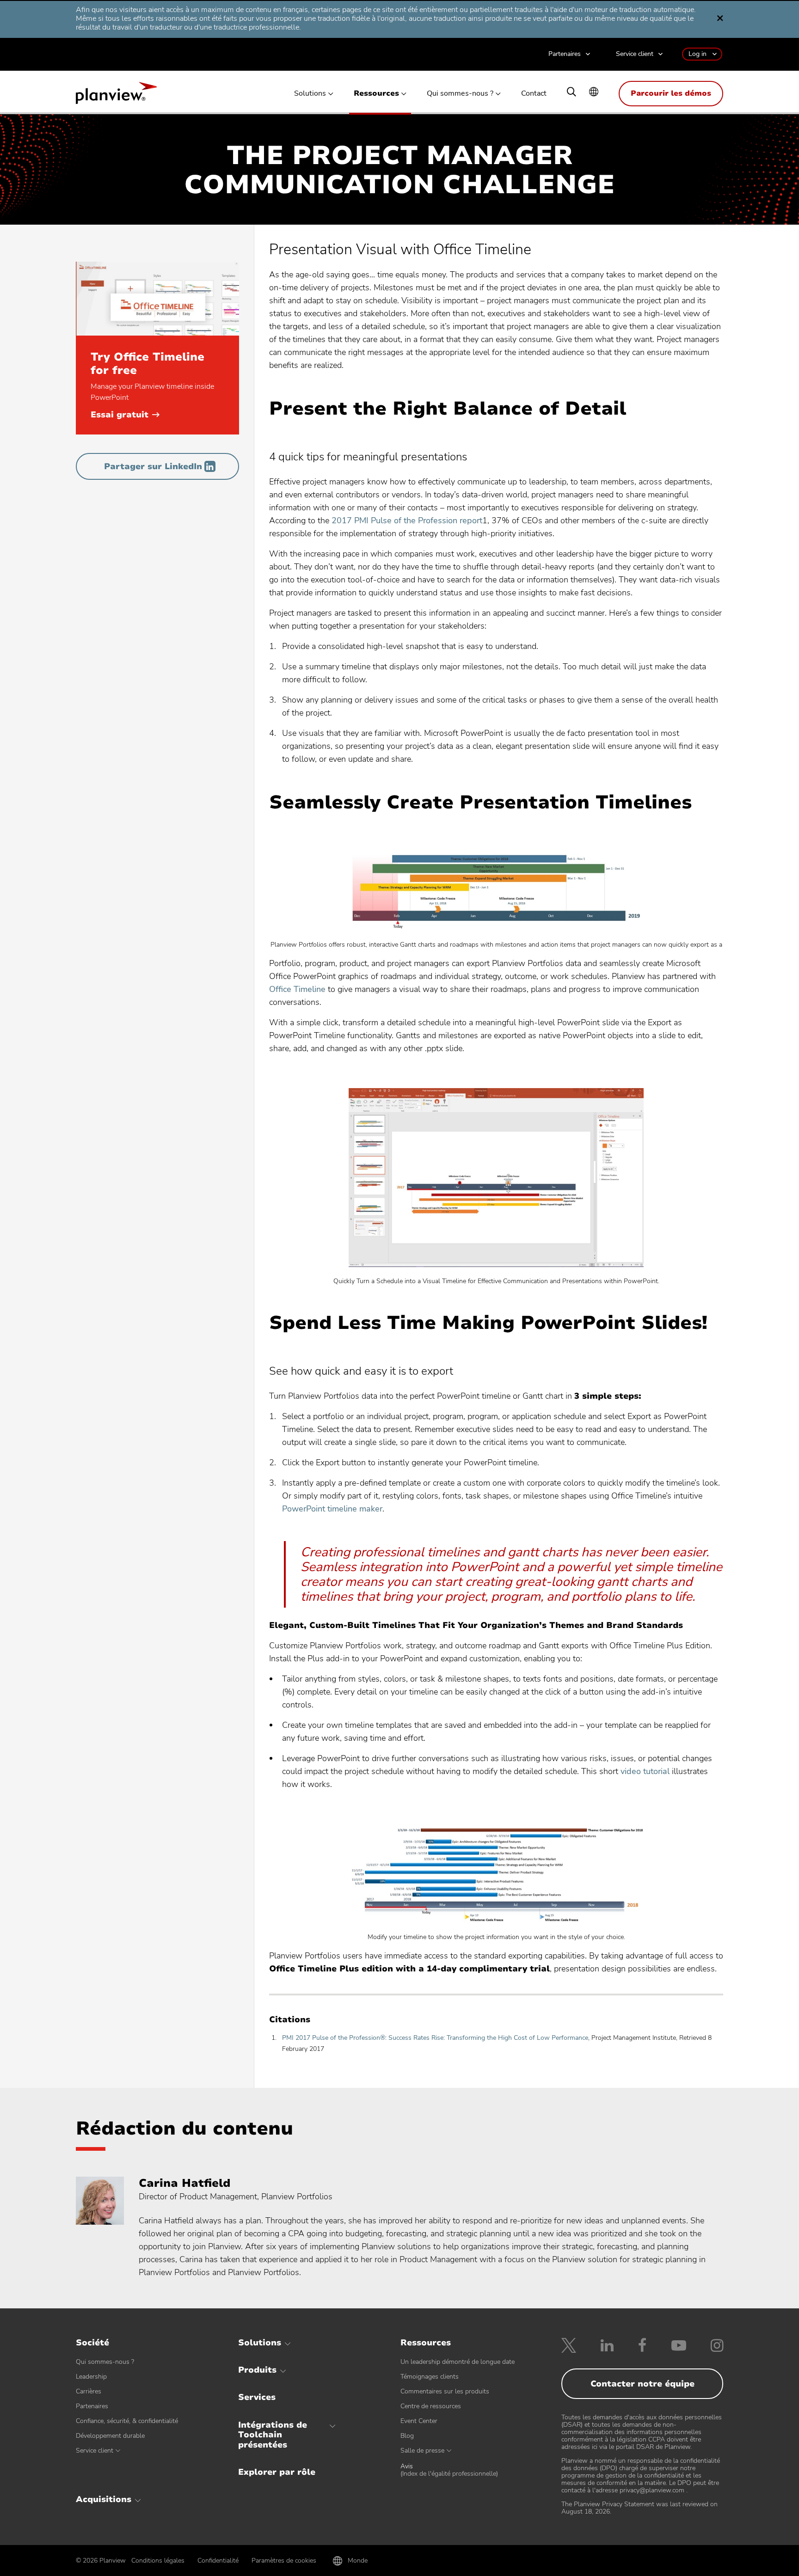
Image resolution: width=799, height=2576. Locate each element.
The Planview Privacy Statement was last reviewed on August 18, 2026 (639, 2508)
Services (257, 2397)
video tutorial (645, 1771)
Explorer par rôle (277, 2472)
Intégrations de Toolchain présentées (273, 2435)
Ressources (376, 94)
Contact (534, 94)
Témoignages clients (430, 2377)
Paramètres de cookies (284, 2561)
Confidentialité (218, 2561)
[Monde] (594, 93)
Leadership (91, 2377)
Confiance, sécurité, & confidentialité (127, 2421)
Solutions (310, 94)
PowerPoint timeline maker (332, 1509)
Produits (257, 2370)
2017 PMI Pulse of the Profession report (407, 520)
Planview (116, 96)
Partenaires (565, 54)
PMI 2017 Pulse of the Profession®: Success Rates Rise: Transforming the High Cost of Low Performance (435, 2038)
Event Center (419, 2421)
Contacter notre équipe (642, 2384)
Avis (449, 2470)
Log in (698, 54)
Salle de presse (422, 2451)
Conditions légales (158, 2561)
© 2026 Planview (101, 2561)
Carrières (89, 2391)
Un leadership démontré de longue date (458, 2362)
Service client (635, 54)
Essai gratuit (125, 415)
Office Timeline (297, 989)
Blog (407, 2436)
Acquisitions (104, 2499)
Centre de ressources (431, 2406)
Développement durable (110, 2436)
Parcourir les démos (671, 93)
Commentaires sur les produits (445, 2391)
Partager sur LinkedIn (153, 466)
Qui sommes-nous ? (460, 94)
